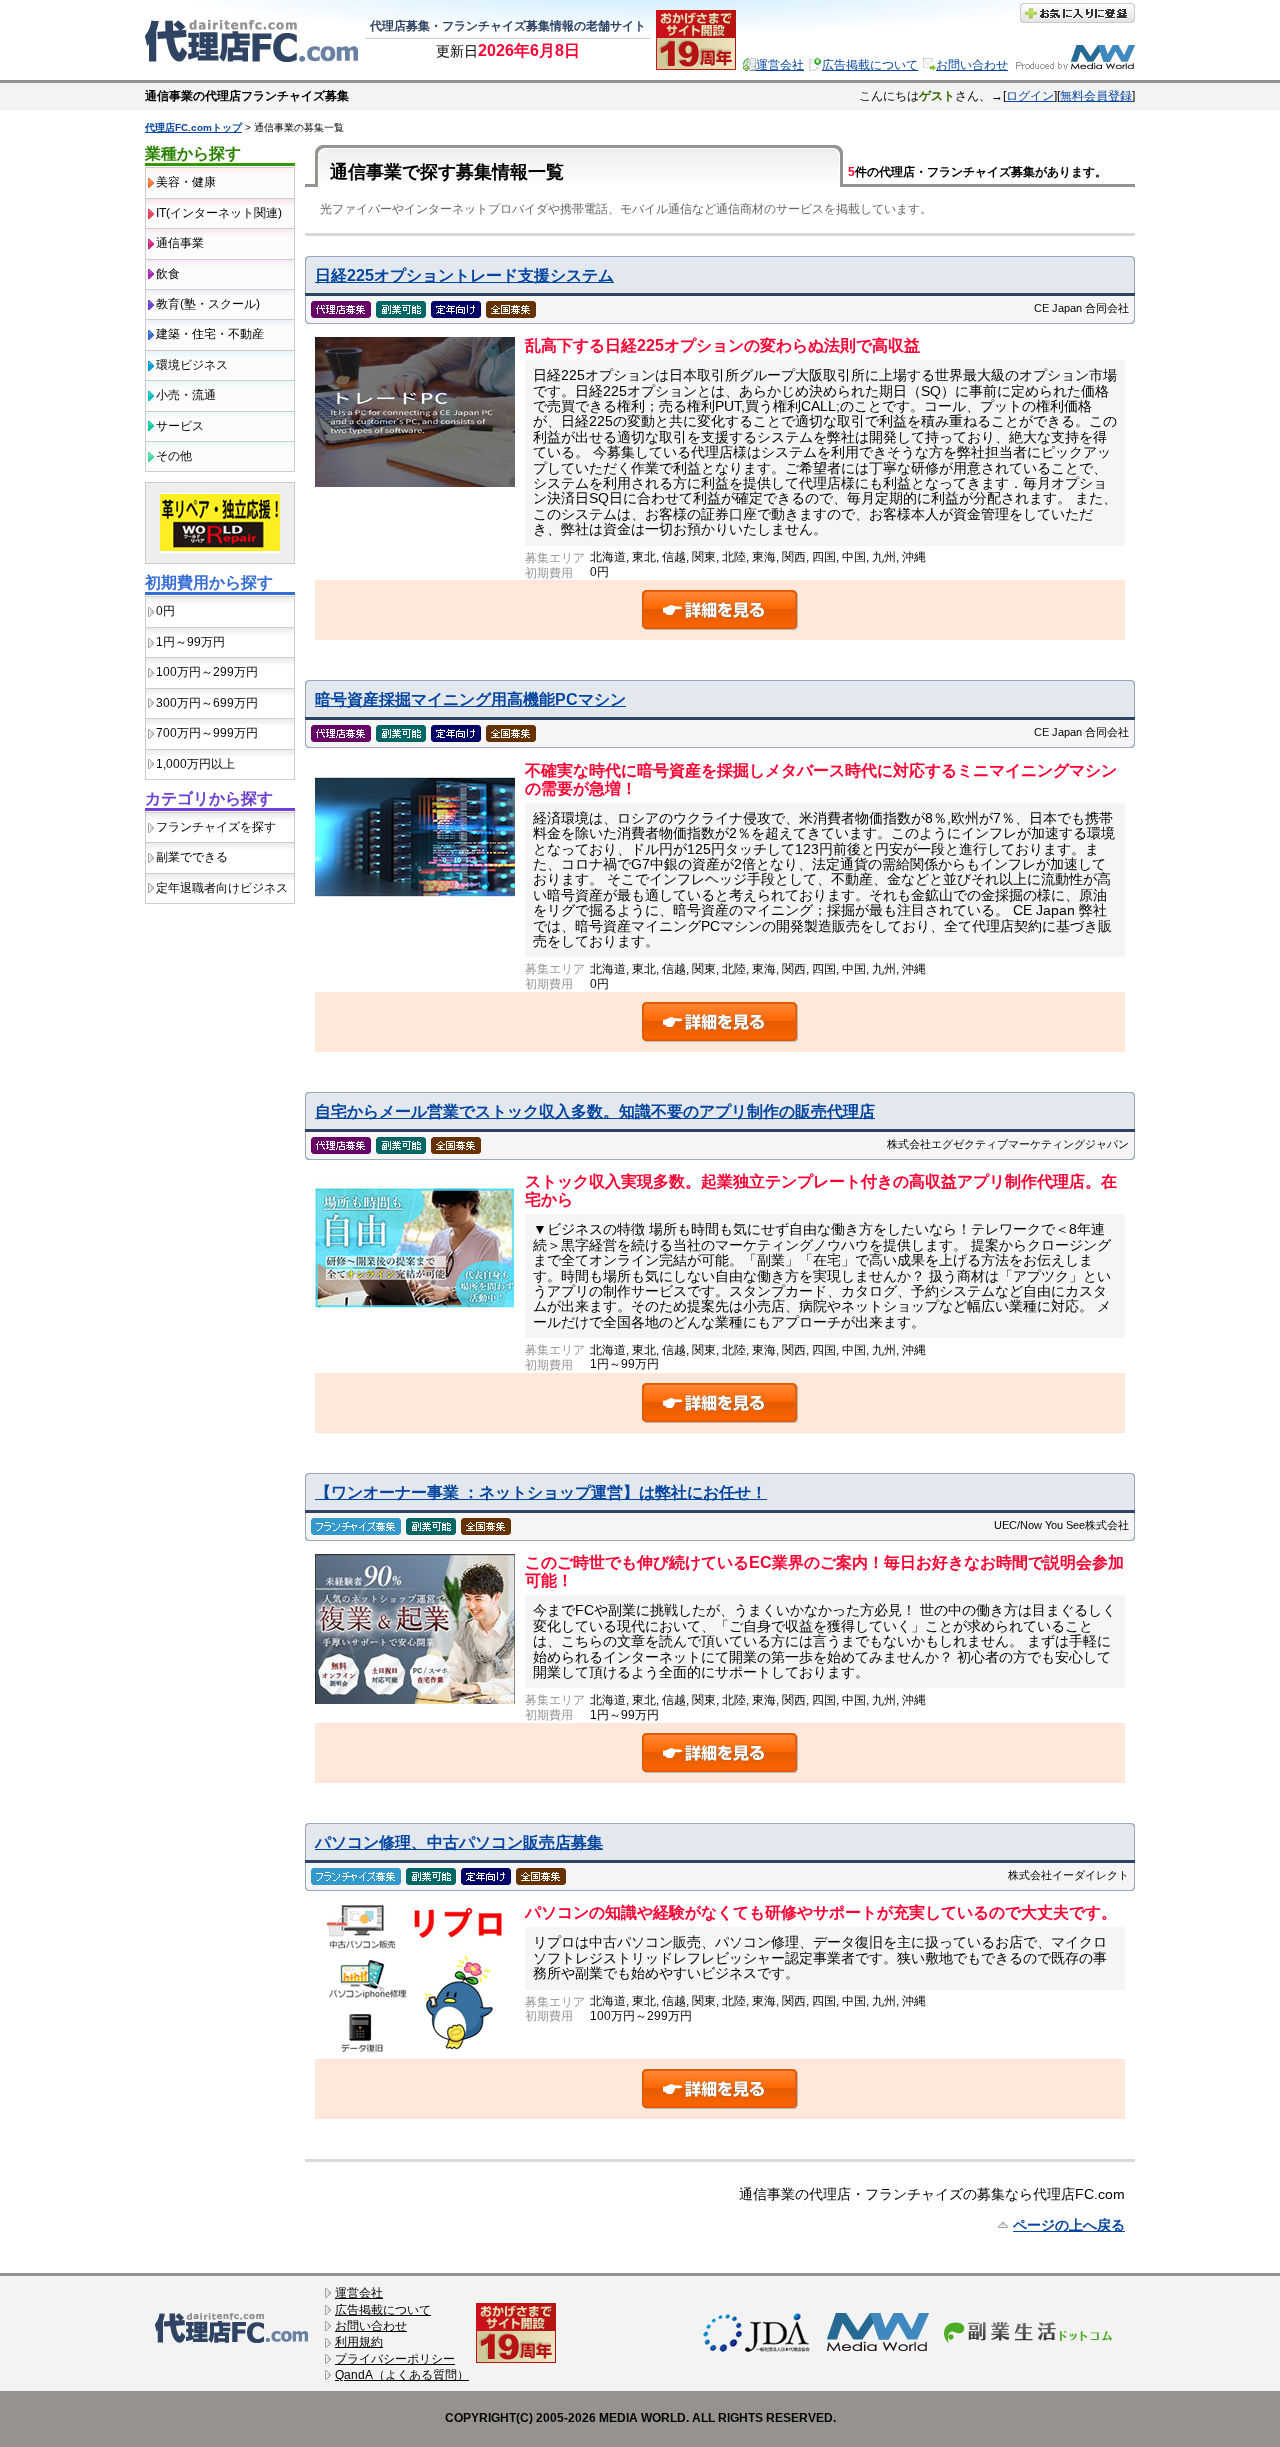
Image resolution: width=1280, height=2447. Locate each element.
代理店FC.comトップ (193, 127)
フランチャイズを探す (216, 827)
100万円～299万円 (207, 672)
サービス (180, 426)
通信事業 (180, 243)
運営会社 (780, 65)
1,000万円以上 (195, 764)
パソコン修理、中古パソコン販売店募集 (459, 1842)
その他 (174, 456)
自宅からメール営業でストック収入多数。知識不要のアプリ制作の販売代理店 (595, 1111)
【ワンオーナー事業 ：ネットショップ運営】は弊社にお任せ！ (541, 1492)
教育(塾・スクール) (208, 304)
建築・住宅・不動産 (210, 334)
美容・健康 (186, 182)
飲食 (168, 274)
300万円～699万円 (207, 703)
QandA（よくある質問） (402, 2375)
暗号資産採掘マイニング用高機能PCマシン (470, 699)
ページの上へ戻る (1069, 2225)
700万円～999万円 (207, 733)
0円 (165, 611)
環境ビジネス (192, 365)
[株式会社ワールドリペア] (220, 558)
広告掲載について (870, 65)
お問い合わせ (972, 65)
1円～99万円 (190, 642)
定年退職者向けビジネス (222, 888)
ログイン (1030, 96)
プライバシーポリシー (395, 2359)
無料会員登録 (1096, 96)
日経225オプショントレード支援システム (464, 275)
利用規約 (359, 2342)
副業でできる (192, 857)
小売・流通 (186, 395)
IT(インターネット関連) (219, 213)
